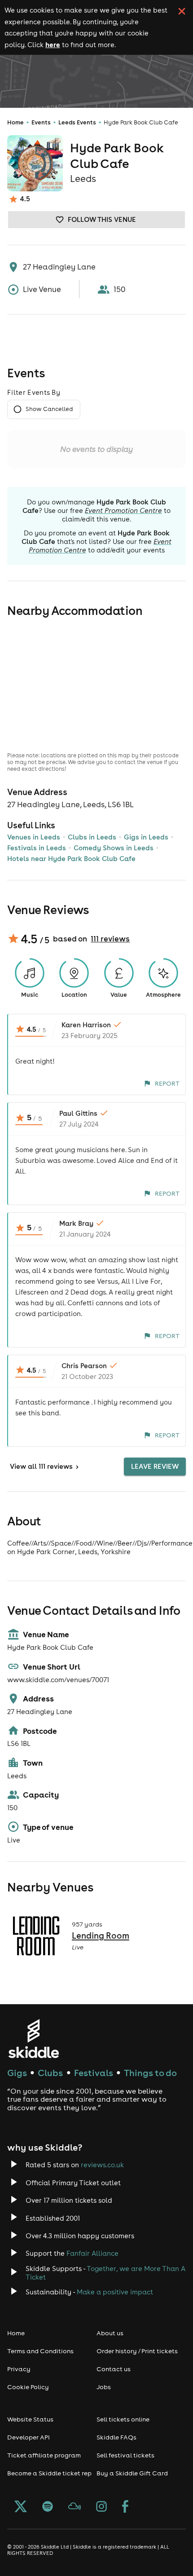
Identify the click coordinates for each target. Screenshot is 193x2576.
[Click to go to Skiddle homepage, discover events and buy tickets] (33, 2039)
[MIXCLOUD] (75, 2507)
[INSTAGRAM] (101, 2507)
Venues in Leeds (34, 837)
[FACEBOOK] (125, 2507)
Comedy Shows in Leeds (114, 848)
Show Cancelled (49, 409)
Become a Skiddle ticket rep (49, 2473)
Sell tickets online (123, 2419)
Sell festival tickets (125, 2455)
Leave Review (155, 1466)
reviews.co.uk (102, 2165)
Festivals (94, 2073)
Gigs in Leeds (146, 837)
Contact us (114, 2369)
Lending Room (101, 1935)
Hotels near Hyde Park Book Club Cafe (71, 859)
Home (15, 122)
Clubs (50, 2073)
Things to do (150, 2073)
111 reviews (110, 939)
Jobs (104, 2387)
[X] (21, 2507)
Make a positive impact (115, 2292)
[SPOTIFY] (48, 2507)
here (53, 44)
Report (167, 1083)
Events (41, 122)
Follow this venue (102, 219)
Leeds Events (77, 122)
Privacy (19, 2369)
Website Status (30, 2419)
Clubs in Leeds (92, 837)
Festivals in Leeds (37, 848)
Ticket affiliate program (44, 2455)
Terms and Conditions (40, 2351)
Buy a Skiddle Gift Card (132, 2473)
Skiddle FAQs (116, 2437)
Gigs (17, 2073)
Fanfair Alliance (92, 2253)
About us (110, 2333)
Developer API (29, 2437)
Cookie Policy (28, 2387)
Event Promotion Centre (123, 510)
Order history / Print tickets (137, 2351)
